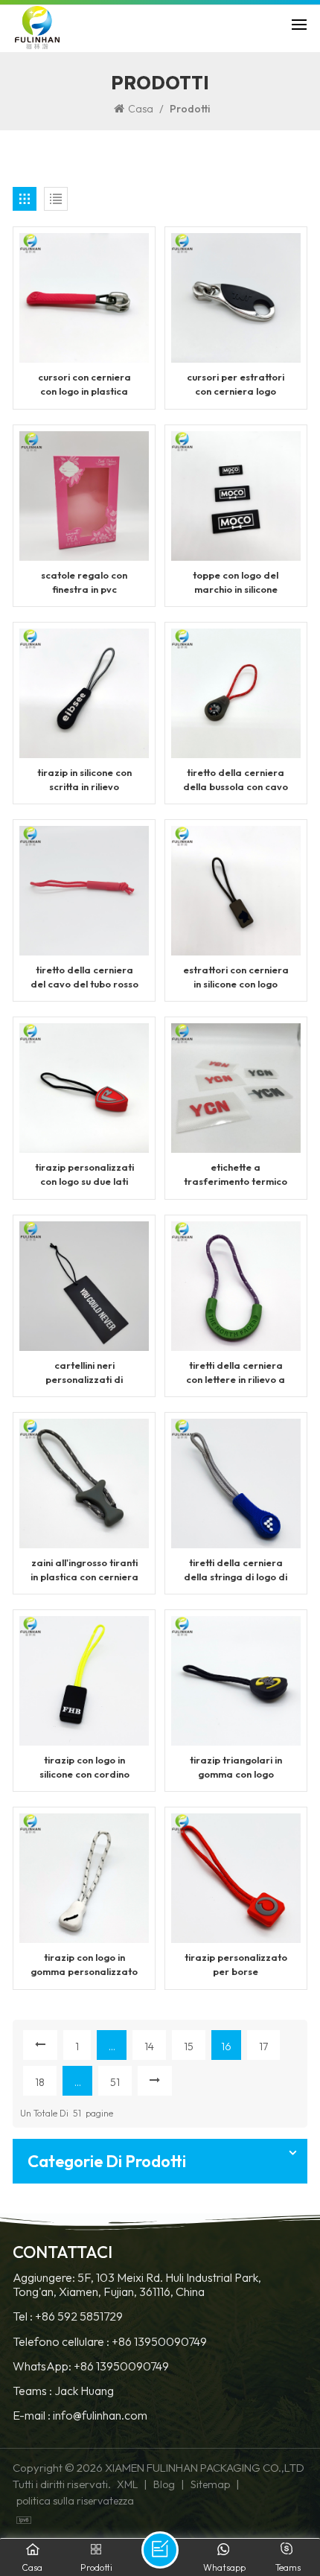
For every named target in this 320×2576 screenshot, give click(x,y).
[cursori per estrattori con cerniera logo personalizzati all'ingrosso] (236, 296)
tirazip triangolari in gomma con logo (236, 1767)
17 (263, 2047)
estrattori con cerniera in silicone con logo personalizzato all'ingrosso (236, 977)
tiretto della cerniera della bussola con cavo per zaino (236, 780)
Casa (141, 109)
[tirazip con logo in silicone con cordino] (84, 1679)
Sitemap (210, 2484)
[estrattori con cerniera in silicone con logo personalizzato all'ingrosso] (236, 889)
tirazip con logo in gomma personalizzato (84, 1964)
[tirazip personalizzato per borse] (236, 1877)
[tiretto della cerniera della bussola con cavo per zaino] (236, 692)
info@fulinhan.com (100, 2416)
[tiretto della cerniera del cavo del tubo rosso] (84, 889)
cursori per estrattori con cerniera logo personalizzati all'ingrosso (236, 385)
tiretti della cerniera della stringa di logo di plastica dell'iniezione (236, 1570)
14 (149, 2047)
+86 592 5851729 (79, 2316)
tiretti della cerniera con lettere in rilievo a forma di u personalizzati (236, 1373)
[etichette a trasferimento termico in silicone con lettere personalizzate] (236, 1087)
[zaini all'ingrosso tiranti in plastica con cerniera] (84, 1482)
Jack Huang (84, 2391)
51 (115, 2082)
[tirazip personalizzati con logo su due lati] (84, 1087)
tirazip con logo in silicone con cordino (84, 1767)
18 (40, 2082)
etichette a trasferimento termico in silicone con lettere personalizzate (236, 1175)
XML (127, 2484)
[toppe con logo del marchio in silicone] (236, 494)
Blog (164, 2484)
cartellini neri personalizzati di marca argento (84, 1373)
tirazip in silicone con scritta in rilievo (84, 779)
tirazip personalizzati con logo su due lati (84, 1174)
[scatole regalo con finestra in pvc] (84, 494)
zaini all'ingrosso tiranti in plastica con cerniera (84, 1570)
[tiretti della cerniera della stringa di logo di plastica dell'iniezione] (236, 1482)
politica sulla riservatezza (75, 2501)
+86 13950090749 (159, 2342)
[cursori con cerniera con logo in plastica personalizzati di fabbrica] (84, 296)
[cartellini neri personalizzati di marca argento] (84, 1284)
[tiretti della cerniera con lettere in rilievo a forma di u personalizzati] (236, 1284)
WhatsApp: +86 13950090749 (91, 2366)
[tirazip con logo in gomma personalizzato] (84, 1877)
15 (189, 2047)
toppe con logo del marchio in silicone (236, 582)
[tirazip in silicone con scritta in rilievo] (84, 692)
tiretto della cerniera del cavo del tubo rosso (84, 977)
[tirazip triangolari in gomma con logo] (236, 1679)
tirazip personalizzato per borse (236, 1964)
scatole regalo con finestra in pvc (84, 582)
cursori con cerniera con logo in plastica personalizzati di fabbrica (84, 385)
